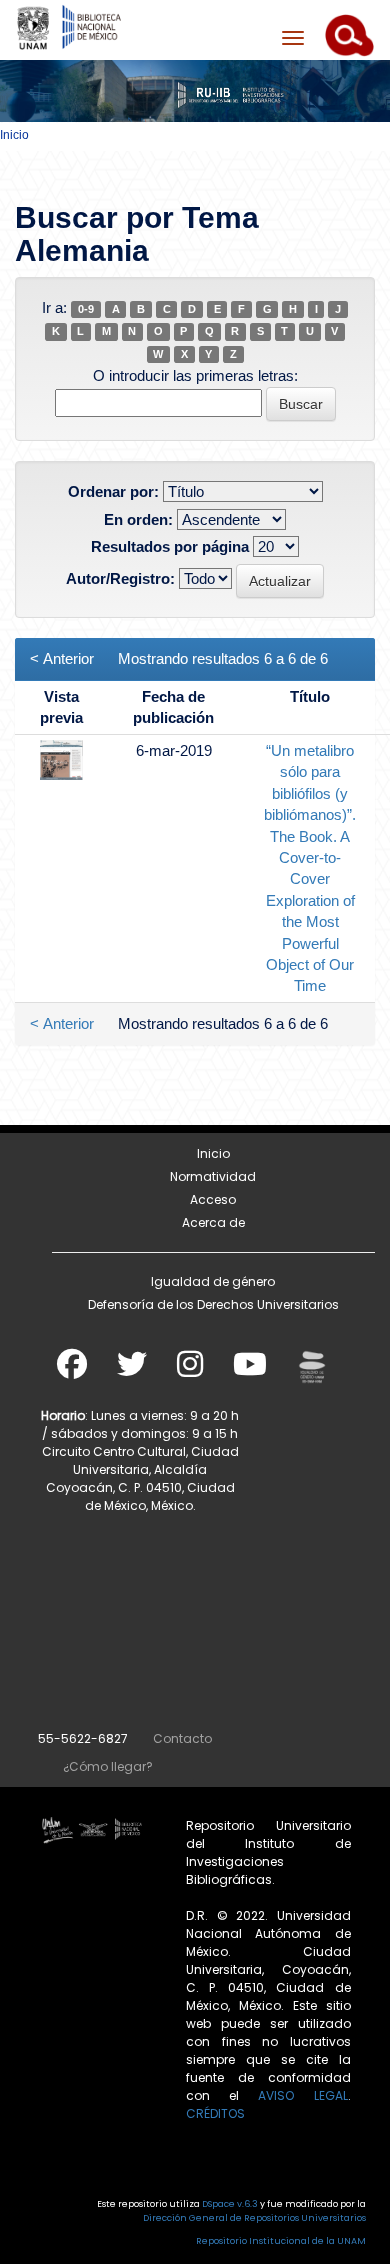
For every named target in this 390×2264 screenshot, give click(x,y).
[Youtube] (250, 1370)
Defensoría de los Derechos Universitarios (213, 1304)
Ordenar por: (113, 491)
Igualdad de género (213, 1281)
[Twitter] (132, 1370)
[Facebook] (72, 1370)
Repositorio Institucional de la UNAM (281, 2241)
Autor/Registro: (120, 578)
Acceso (213, 1199)
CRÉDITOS (215, 2113)
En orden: (138, 519)
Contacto (182, 1738)
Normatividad (213, 1176)
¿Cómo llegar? (108, 1766)
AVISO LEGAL (302, 2095)
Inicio (14, 135)
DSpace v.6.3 (230, 2204)
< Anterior (62, 658)
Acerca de (213, 1222)
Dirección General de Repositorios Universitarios (254, 2218)
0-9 (86, 309)
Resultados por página (170, 546)
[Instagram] (190, 1370)
